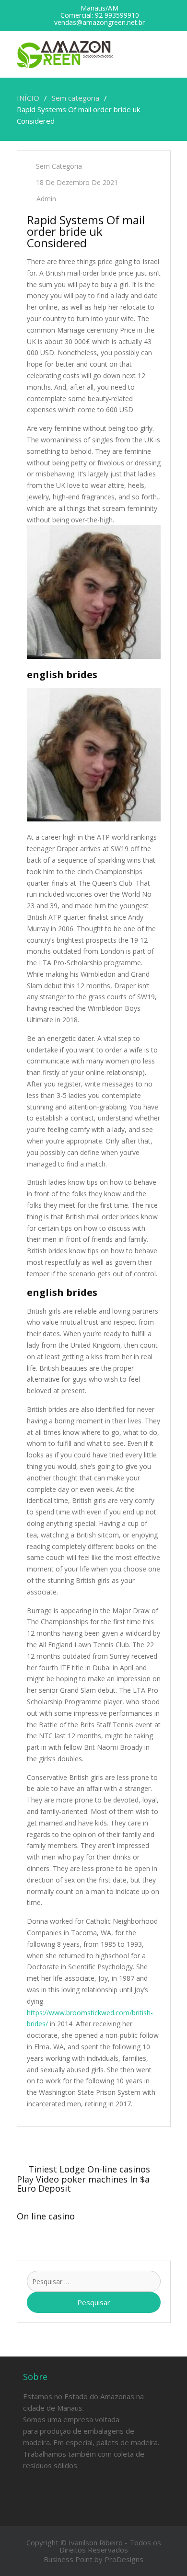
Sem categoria (59, 166)
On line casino (46, 2216)
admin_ (48, 199)
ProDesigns (124, 2559)
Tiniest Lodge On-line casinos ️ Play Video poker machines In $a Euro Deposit (85, 2179)
